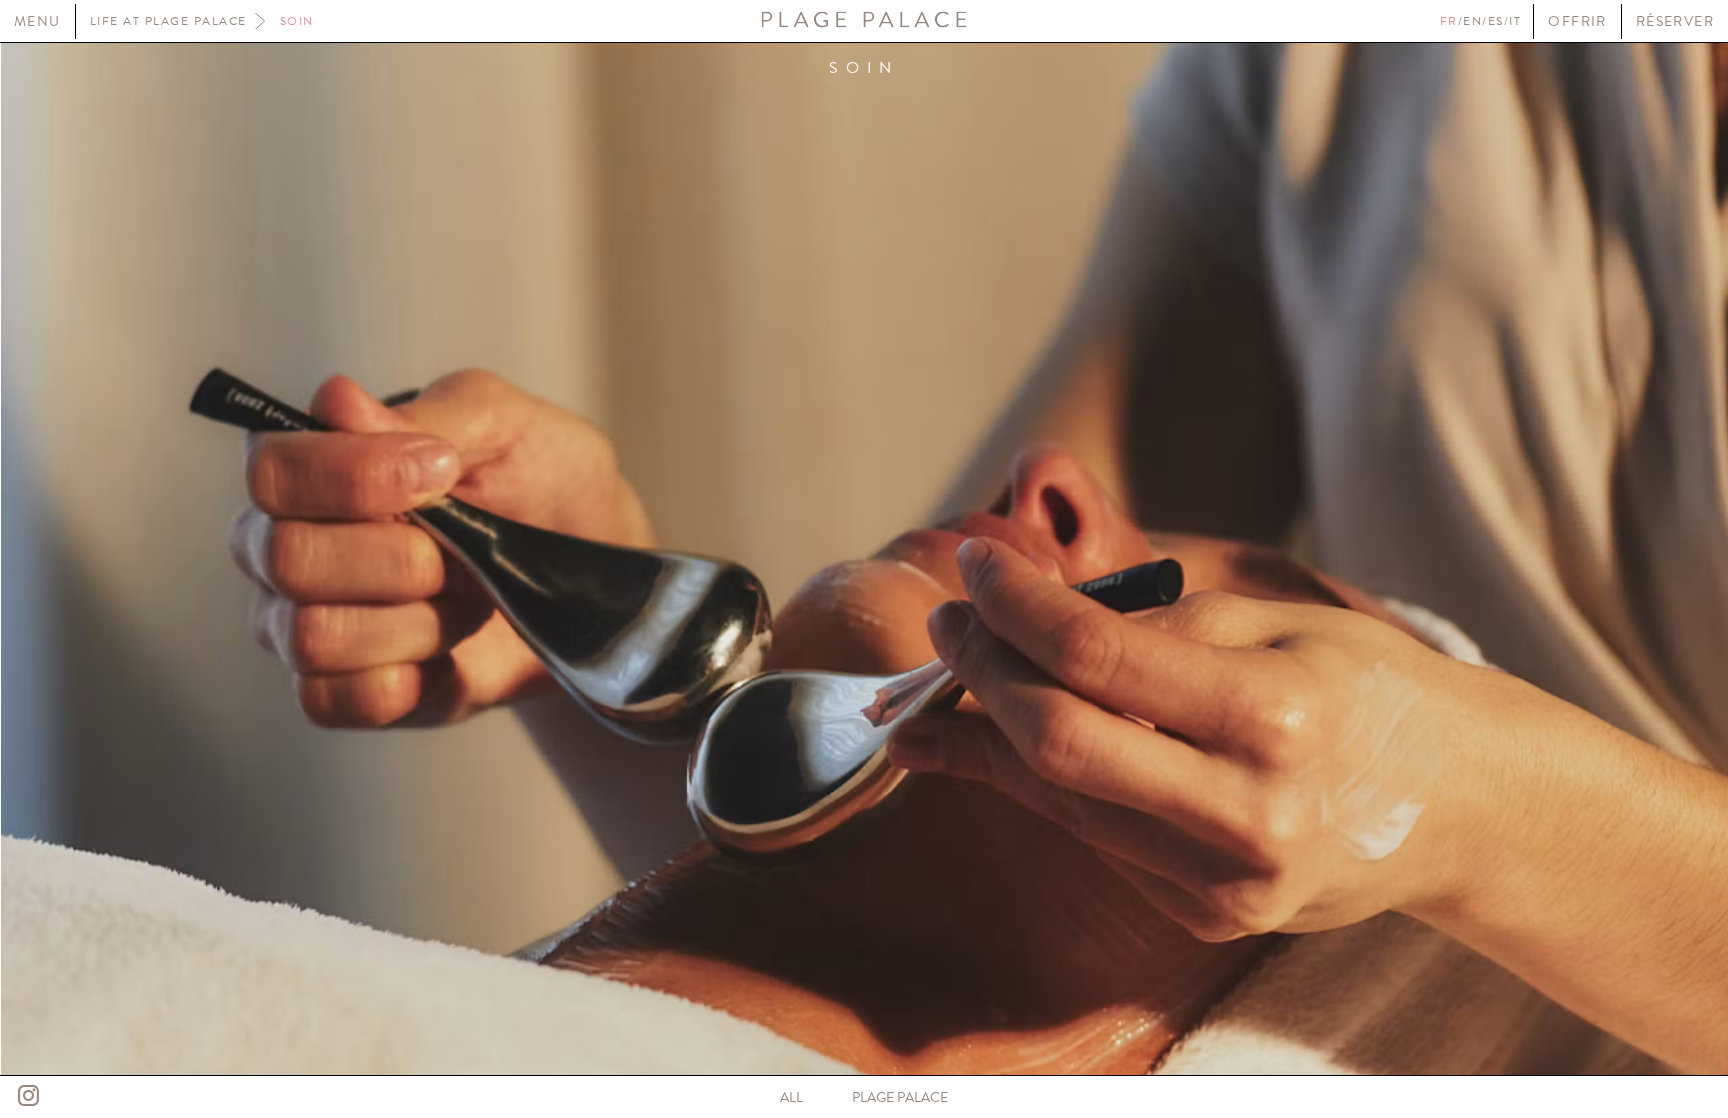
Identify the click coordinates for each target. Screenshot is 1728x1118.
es (1496, 21)
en (1472, 21)
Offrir (1577, 21)
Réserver (1675, 21)
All (791, 1097)
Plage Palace (900, 1097)
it (1515, 21)
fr (1449, 21)
